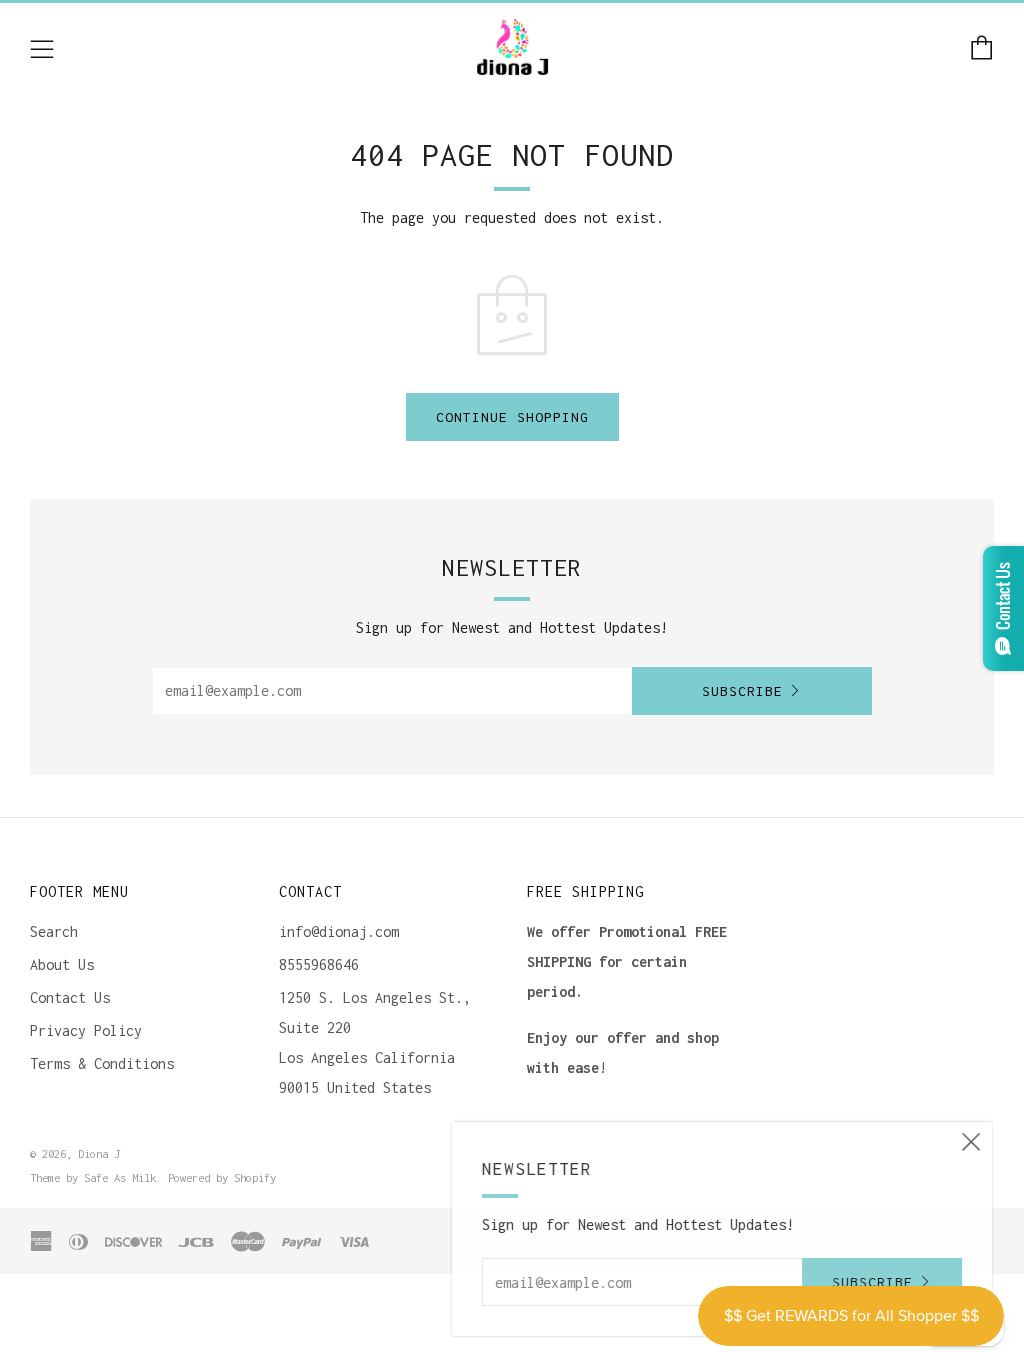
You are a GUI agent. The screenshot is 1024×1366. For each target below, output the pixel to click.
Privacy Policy (86, 1030)
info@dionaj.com (339, 931)
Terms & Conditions (102, 1063)
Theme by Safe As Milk (93, 1177)
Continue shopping (512, 417)
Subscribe (742, 691)
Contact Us (70, 997)
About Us (62, 964)
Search (54, 931)
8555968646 (319, 964)
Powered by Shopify (222, 1177)
